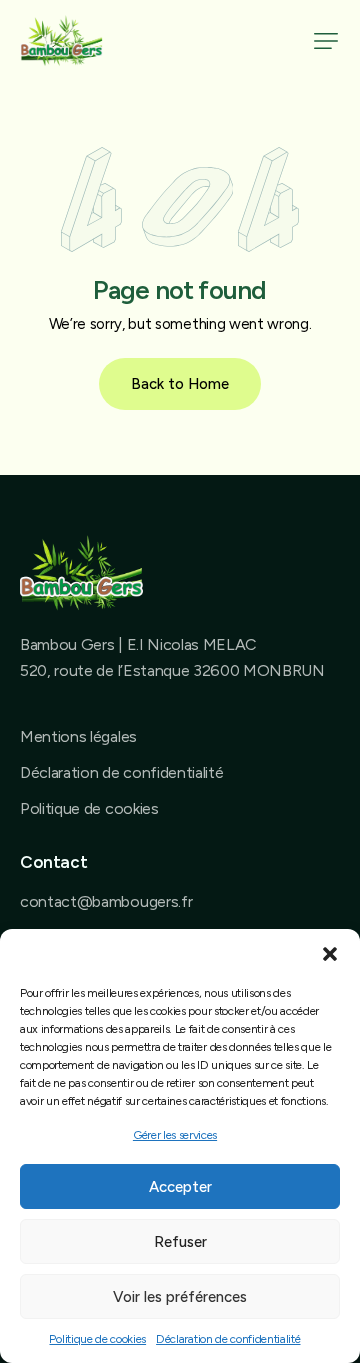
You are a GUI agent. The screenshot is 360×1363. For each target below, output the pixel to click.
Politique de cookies (97, 1339)
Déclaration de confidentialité (228, 1339)
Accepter (180, 1187)
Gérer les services (175, 1135)
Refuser (180, 1242)
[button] (330, 954)
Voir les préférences (180, 1297)
